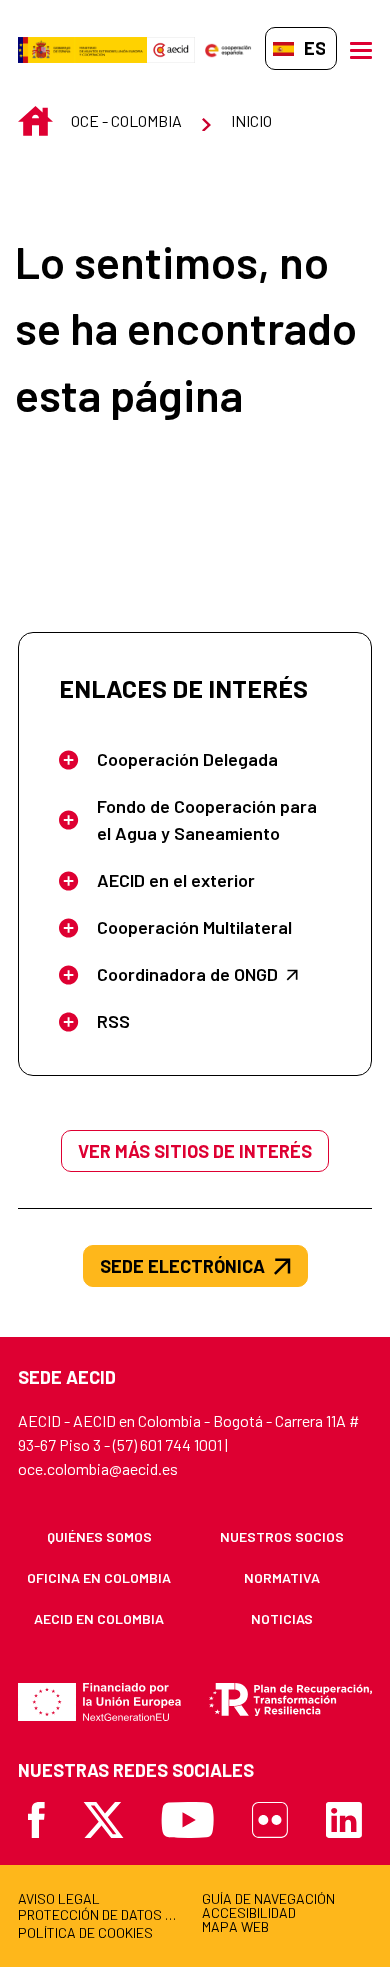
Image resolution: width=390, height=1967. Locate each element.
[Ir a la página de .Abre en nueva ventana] (82, 48)
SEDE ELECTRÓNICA (182, 1266)
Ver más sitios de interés (195, 1151)
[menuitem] (99, 1536)
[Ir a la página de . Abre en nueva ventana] (171, 48)
